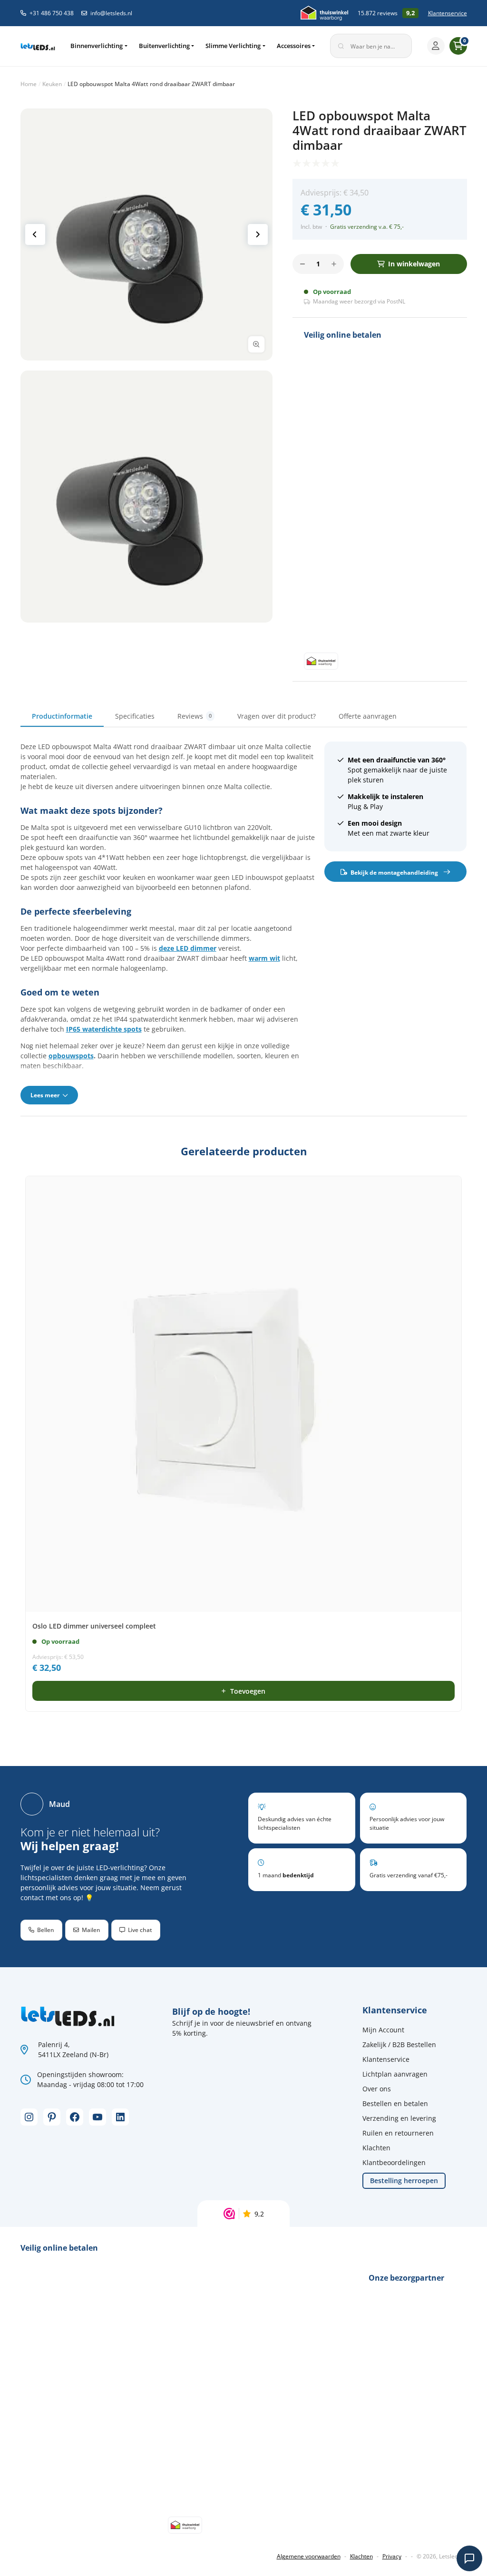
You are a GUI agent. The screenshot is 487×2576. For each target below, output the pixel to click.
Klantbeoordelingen (394, 2162)
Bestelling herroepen (404, 2181)
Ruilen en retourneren (398, 2133)
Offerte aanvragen (368, 716)
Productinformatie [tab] (62, 716)
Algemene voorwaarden (309, 2556)
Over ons (377, 2089)
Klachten (376, 2148)
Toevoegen (248, 1691)
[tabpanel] (244, 923)
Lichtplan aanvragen (395, 2074)
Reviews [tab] (195, 716)
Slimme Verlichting (233, 46)
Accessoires (294, 46)
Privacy (392, 2556)
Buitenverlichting (164, 46)
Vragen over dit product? (277, 716)
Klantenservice (448, 13)
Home (29, 84)
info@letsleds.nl (111, 13)
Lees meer (46, 1095)
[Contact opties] (469, 2558)
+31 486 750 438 (52, 13)
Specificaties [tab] (135, 716)
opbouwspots (71, 1056)
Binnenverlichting (97, 46)
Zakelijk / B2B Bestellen (399, 2044)
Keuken (52, 84)
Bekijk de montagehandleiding (394, 872)
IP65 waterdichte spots (104, 1029)
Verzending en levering (399, 2118)
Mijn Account (383, 2030)
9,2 (259, 2214)
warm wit (264, 958)
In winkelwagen (414, 264)
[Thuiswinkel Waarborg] (324, 13)
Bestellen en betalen (395, 2103)
